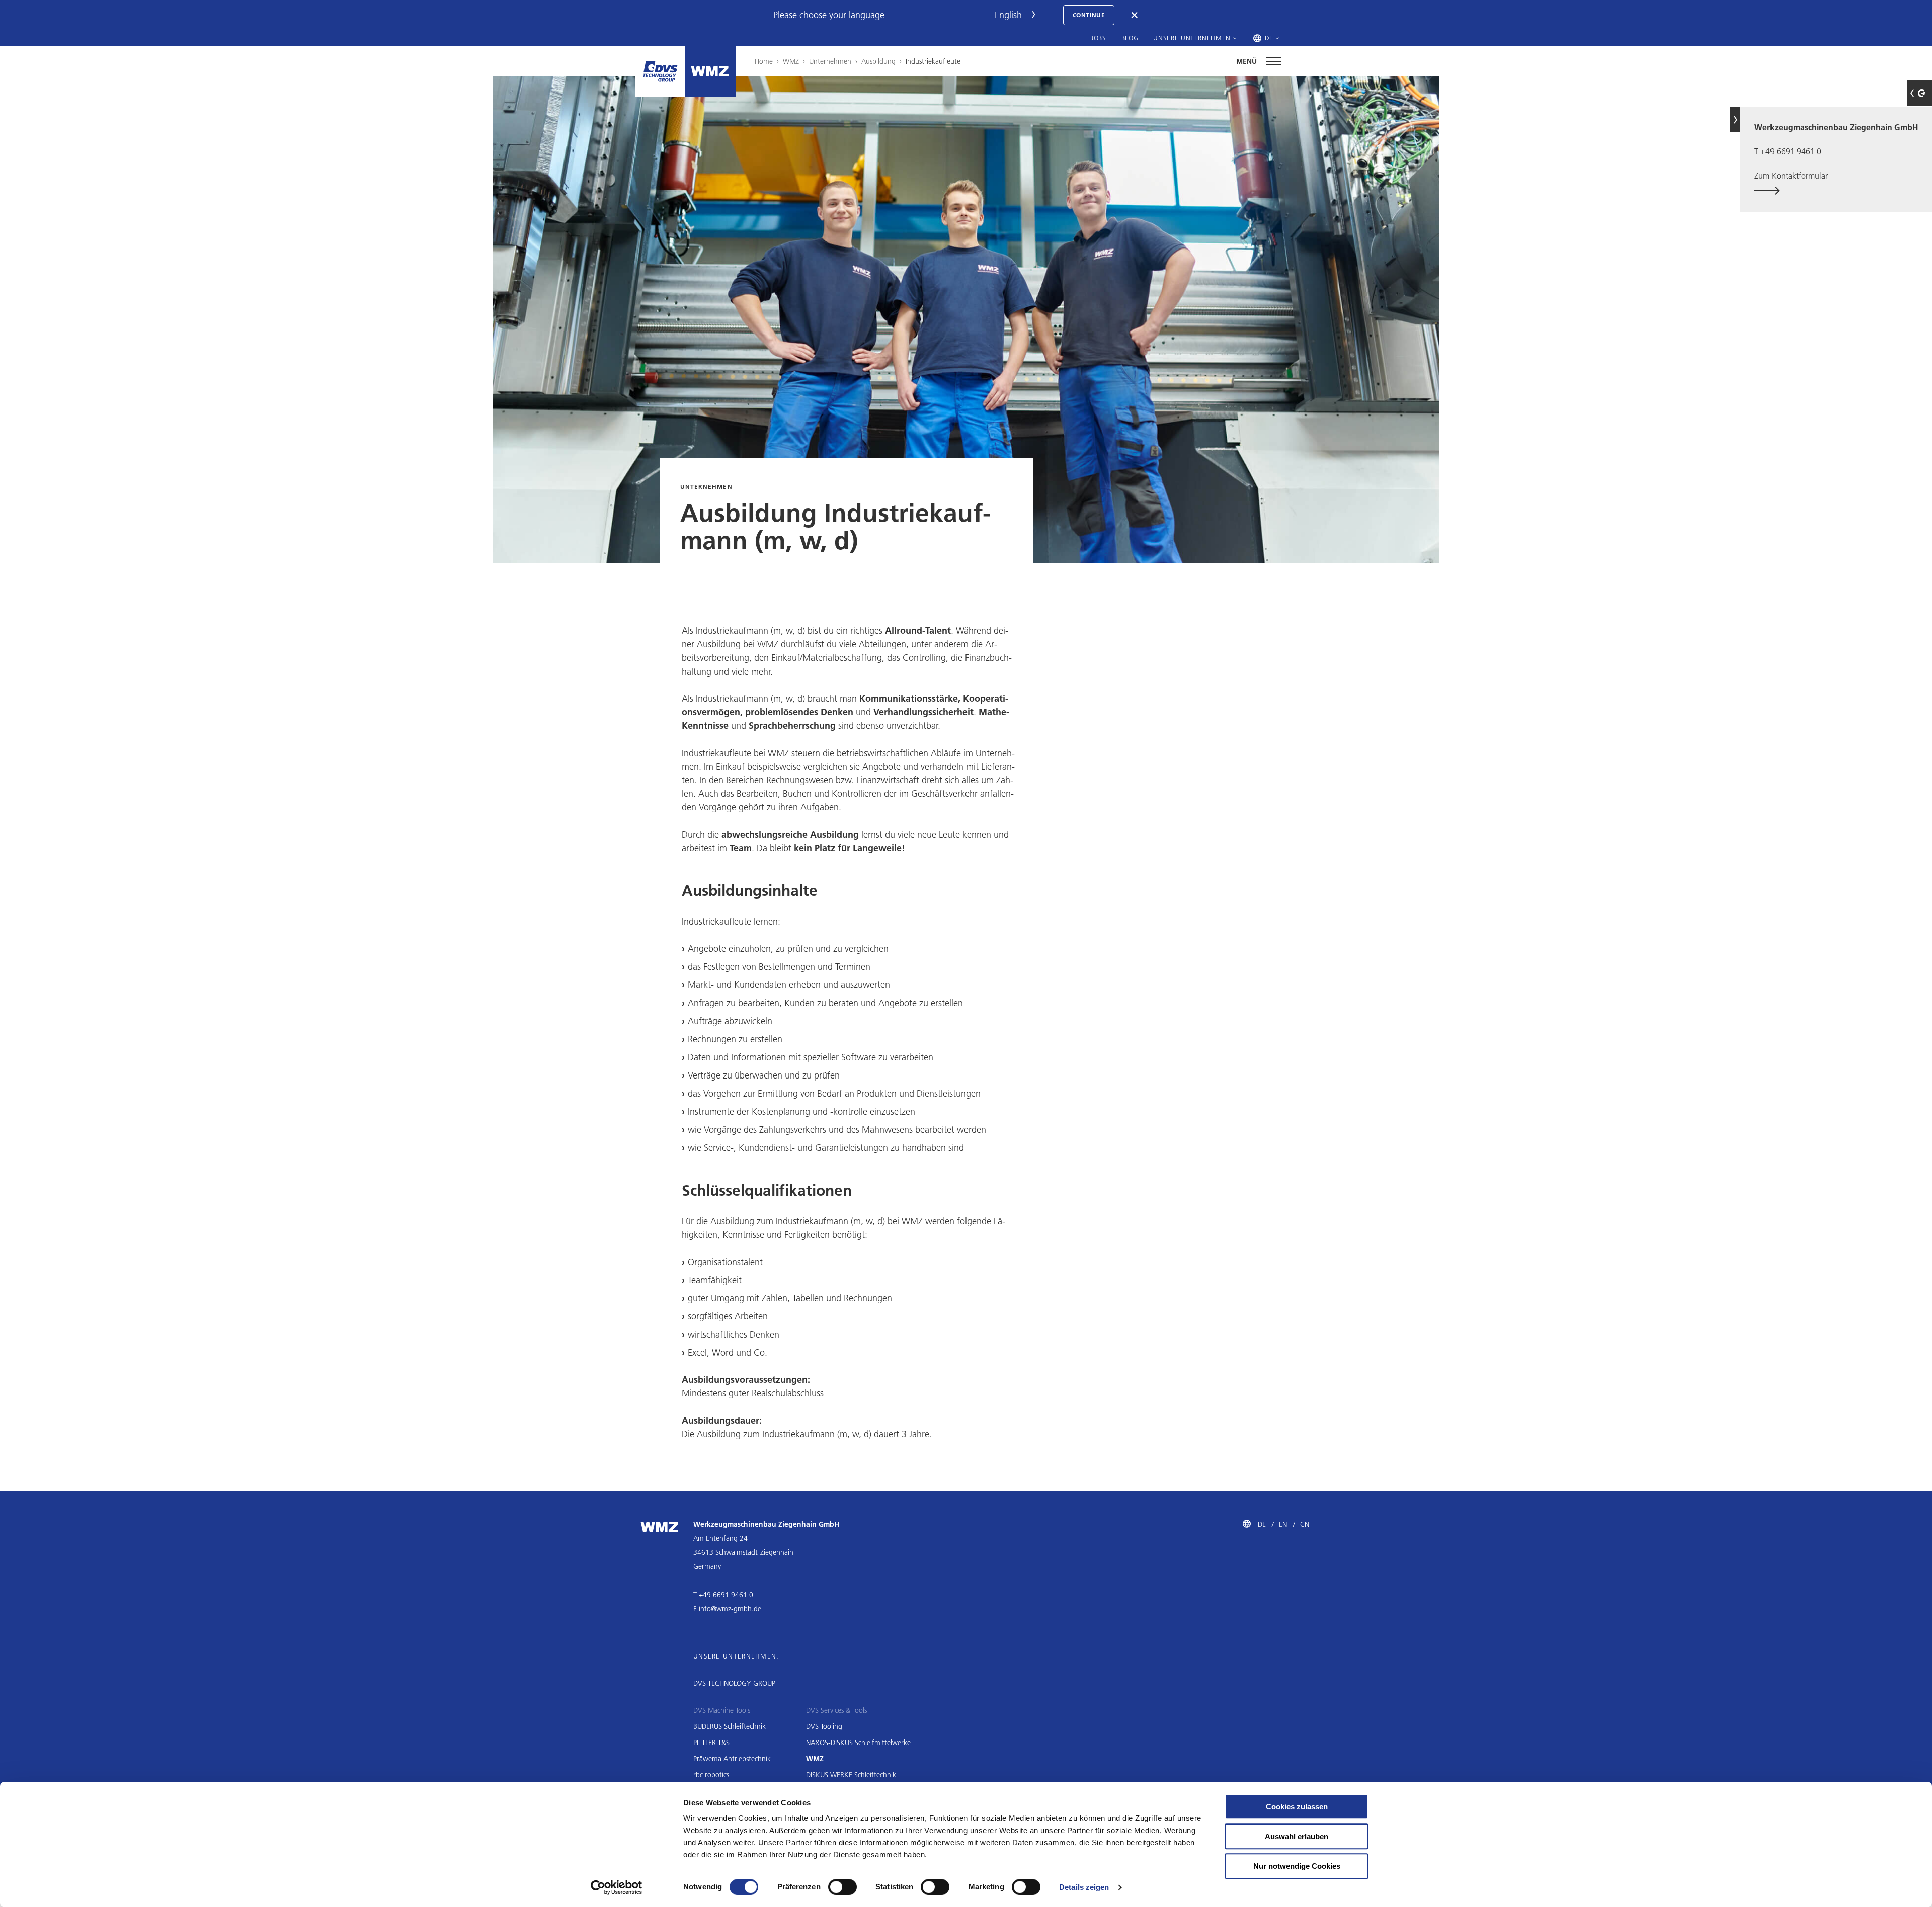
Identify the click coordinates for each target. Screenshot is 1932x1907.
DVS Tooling (824, 1726)
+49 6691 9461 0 (1791, 151)
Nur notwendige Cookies (1297, 1866)
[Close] (1135, 15)
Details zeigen (1084, 1887)
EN (1283, 1524)
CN (1305, 1524)
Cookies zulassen (1297, 1807)
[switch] (842, 1887)
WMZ (791, 61)
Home (764, 61)
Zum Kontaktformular (1791, 175)
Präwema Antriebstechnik (732, 1759)
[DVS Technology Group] (660, 71)
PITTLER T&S (711, 1743)
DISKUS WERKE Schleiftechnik (851, 1775)
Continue (1089, 15)
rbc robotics (711, 1775)
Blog (1130, 38)
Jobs (1099, 38)
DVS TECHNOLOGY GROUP (734, 1683)
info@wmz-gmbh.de (730, 1609)
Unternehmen (830, 61)
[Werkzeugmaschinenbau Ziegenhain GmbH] (710, 71)
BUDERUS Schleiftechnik (730, 1726)
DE (1262, 1524)
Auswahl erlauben (1297, 1836)
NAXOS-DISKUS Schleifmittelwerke (858, 1743)
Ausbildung (878, 61)
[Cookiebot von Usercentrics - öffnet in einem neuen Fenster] (617, 1887)
